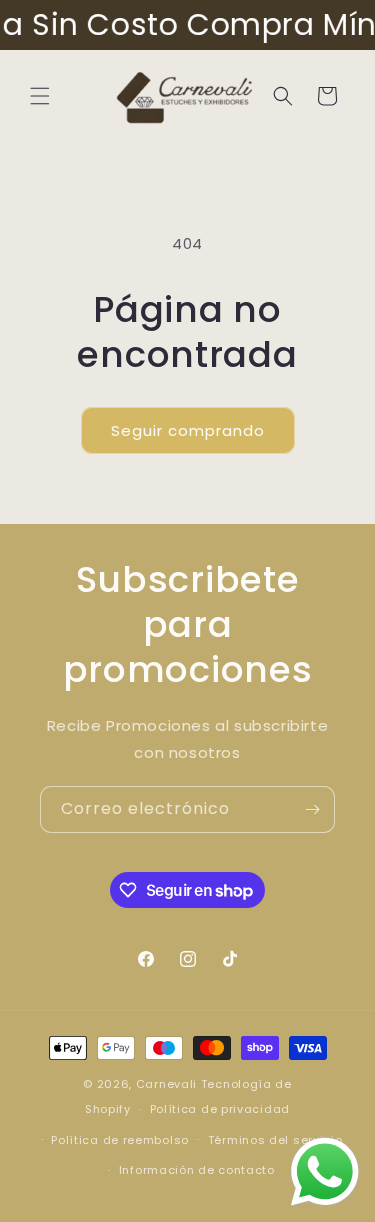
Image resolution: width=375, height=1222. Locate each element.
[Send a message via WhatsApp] (325, 1172)
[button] (40, 96)
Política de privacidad (220, 1109)
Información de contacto (197, 1170)
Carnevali (166, 1084)
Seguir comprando (188, 430)
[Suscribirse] (312, 809)
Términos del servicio (275, 1140)
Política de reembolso (120, 1140)
